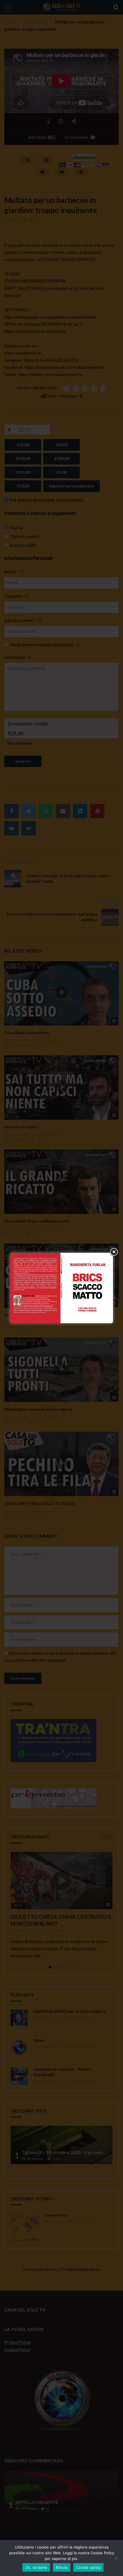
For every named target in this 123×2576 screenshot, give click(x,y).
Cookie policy (88, 2567)
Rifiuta (62, 2567)
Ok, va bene (36, 2567)
